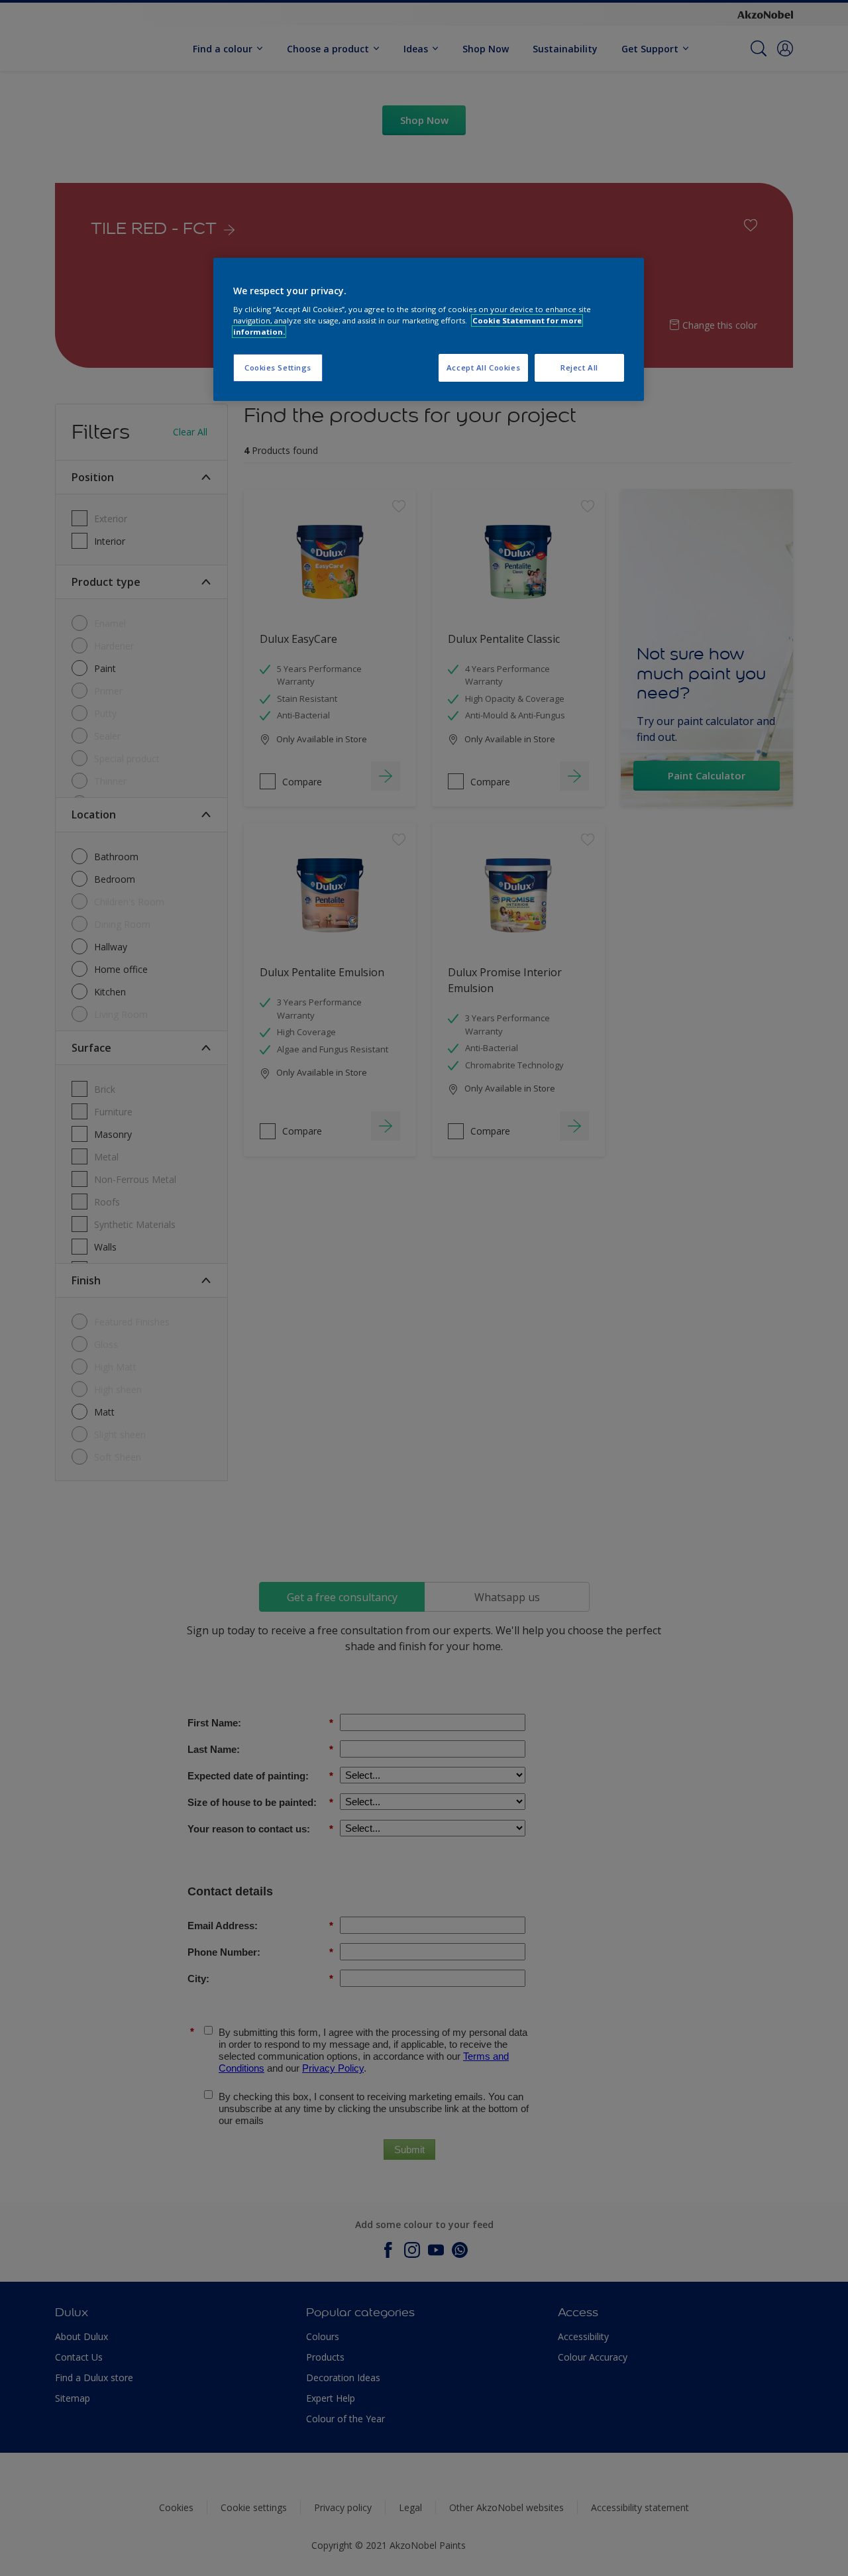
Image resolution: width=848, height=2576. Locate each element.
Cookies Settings (278, 367)
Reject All (579, 367)
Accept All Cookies (483, 367)
